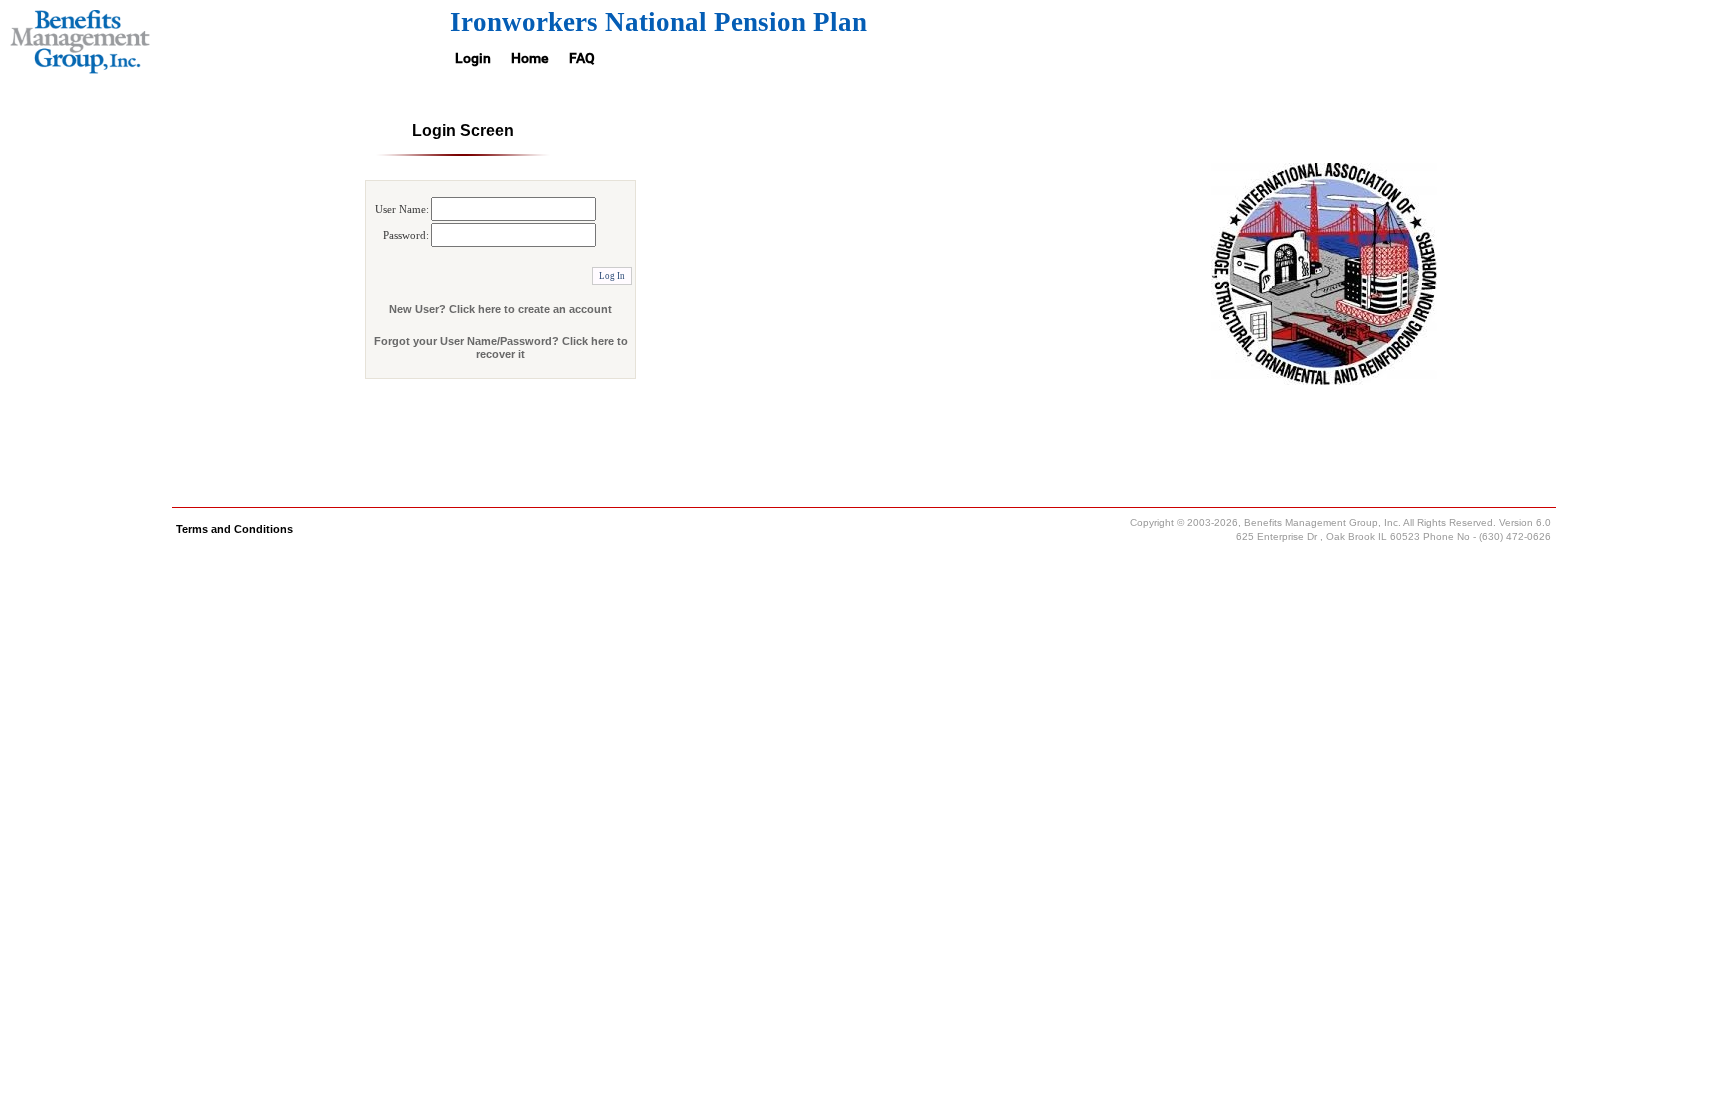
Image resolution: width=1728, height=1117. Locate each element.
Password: (406, 235)
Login (473, 58)
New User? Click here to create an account (500, 309)
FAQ (582, 58)
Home (530, 58)
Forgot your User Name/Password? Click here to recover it (501, 348)
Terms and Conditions (234, 529)
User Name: (402, 209)
